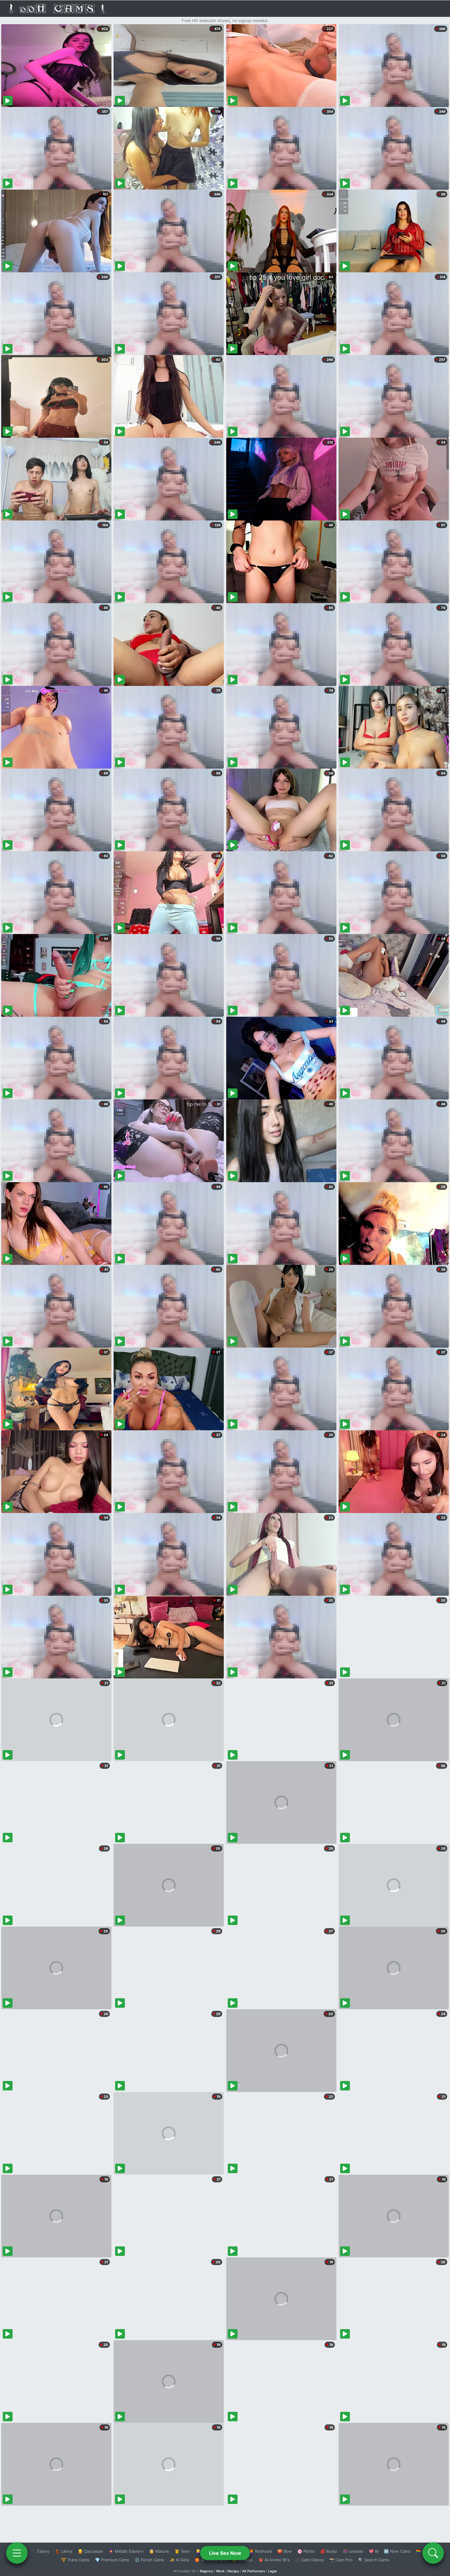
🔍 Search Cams (374, 2560)
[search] (433, 2553)
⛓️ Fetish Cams (149, 2560)
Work (220, 2571)
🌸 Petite (306, 2551)
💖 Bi (374, 2551)
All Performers (254, 2571)
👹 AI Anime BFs (274, 2560)
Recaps (233, 2571)
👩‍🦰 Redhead (260, 2551)
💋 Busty (329, 2551)
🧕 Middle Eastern (126, 2551)
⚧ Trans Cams (75, 2560)
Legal (272, 2571)
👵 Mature (159, 2551)
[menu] (17, 2553)
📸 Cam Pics (341, 2560)
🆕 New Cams (397, 2551)
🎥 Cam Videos (309, 2560)
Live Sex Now (225, 2553)
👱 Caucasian (90, 2551)
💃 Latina (64, 2551)
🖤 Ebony (40, 2551)
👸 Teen (182, 2551)
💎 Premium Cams (112, 2560)
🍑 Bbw (285, 2551)
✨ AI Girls (179, 2560)
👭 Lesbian (353, 2551)
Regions (206, 2571)
